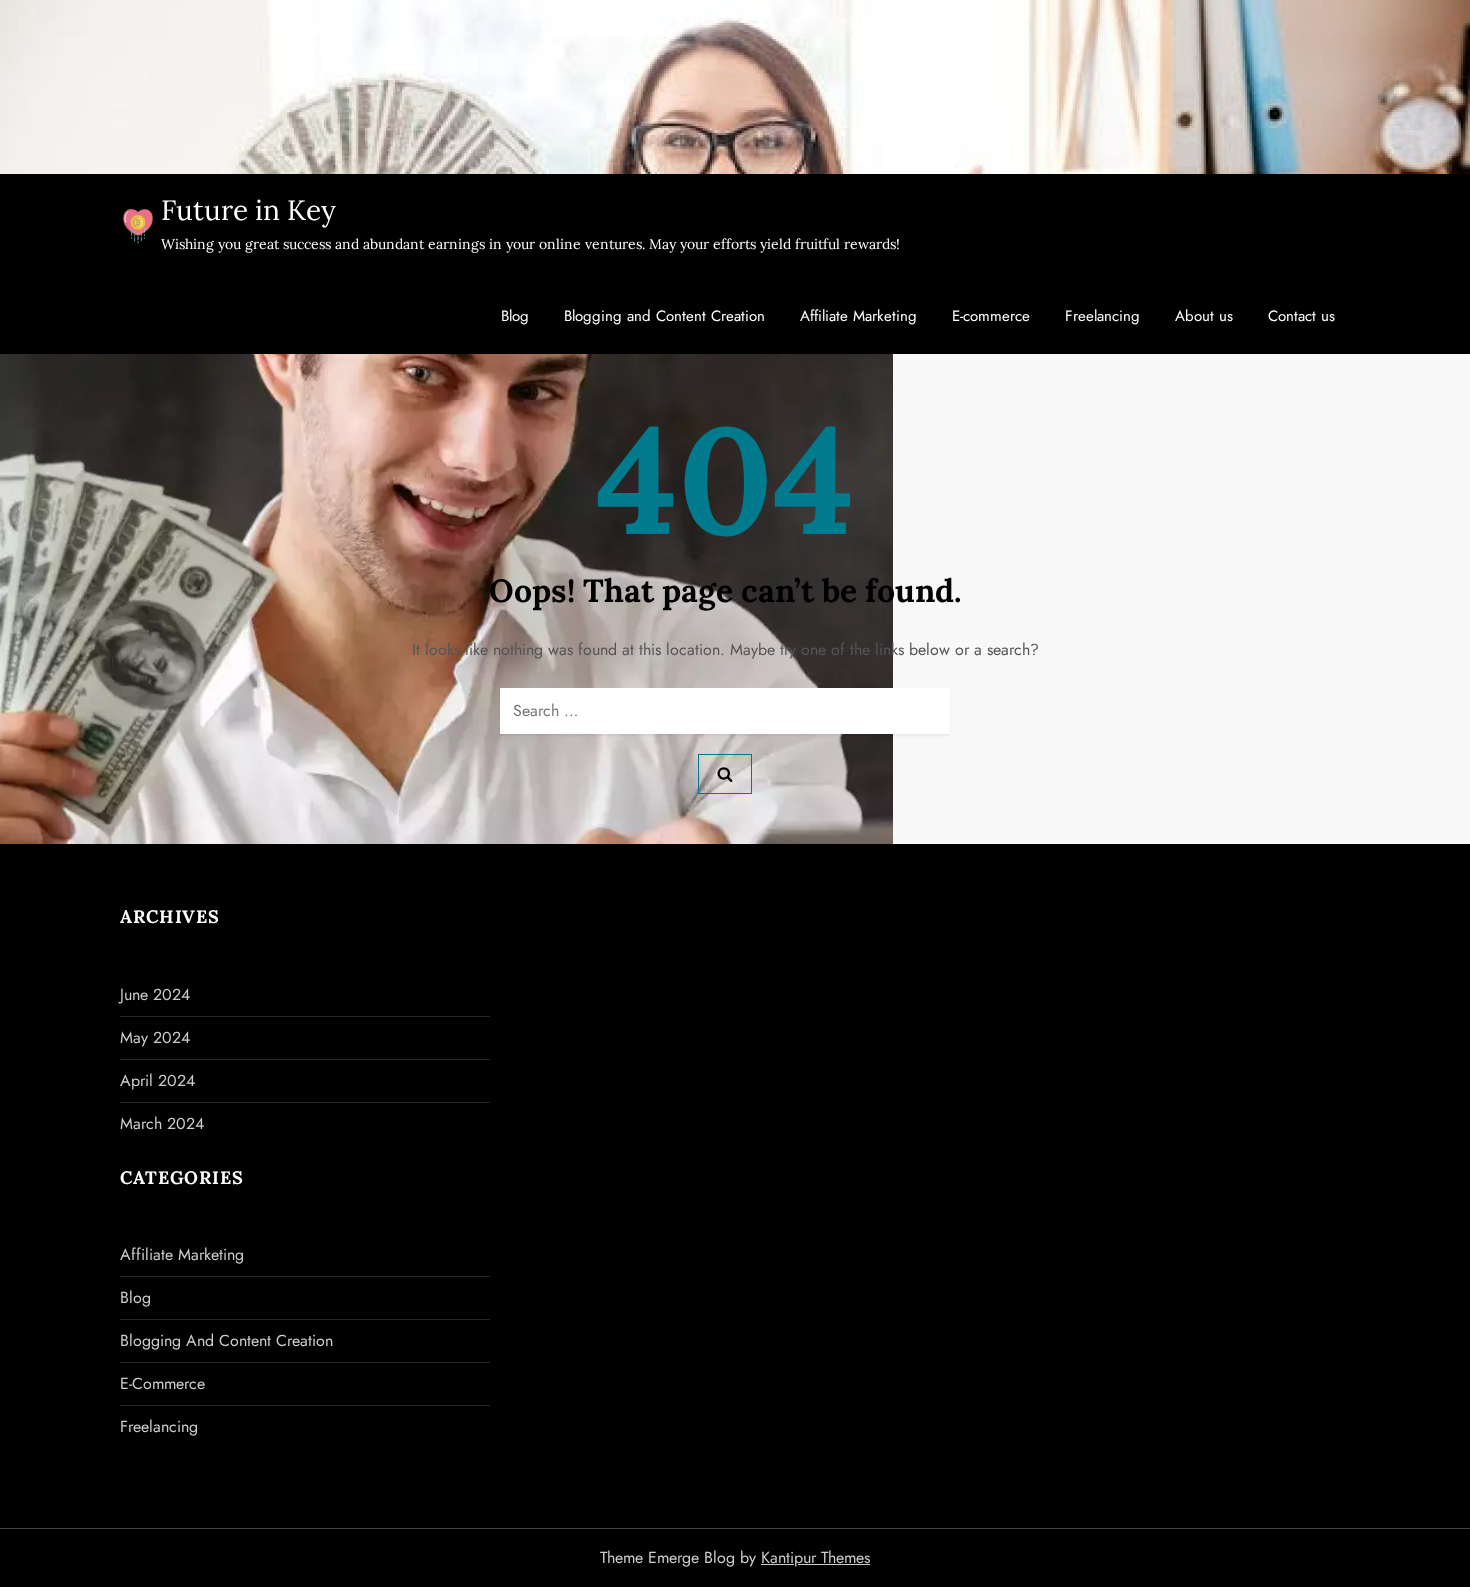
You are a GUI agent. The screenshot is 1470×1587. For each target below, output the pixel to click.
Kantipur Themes (815, 1557)
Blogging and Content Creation (664, 316)
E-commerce (991, 316)
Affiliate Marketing (858, 316)
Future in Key (248, 210)
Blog (515, 316)
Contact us (1301, 316)
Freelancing (1102, 316)
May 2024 (155, 1037)
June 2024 (155, 994)
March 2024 (162, 1123)
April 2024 (157, 1080)
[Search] (725, 774)
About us (1204, 316)
